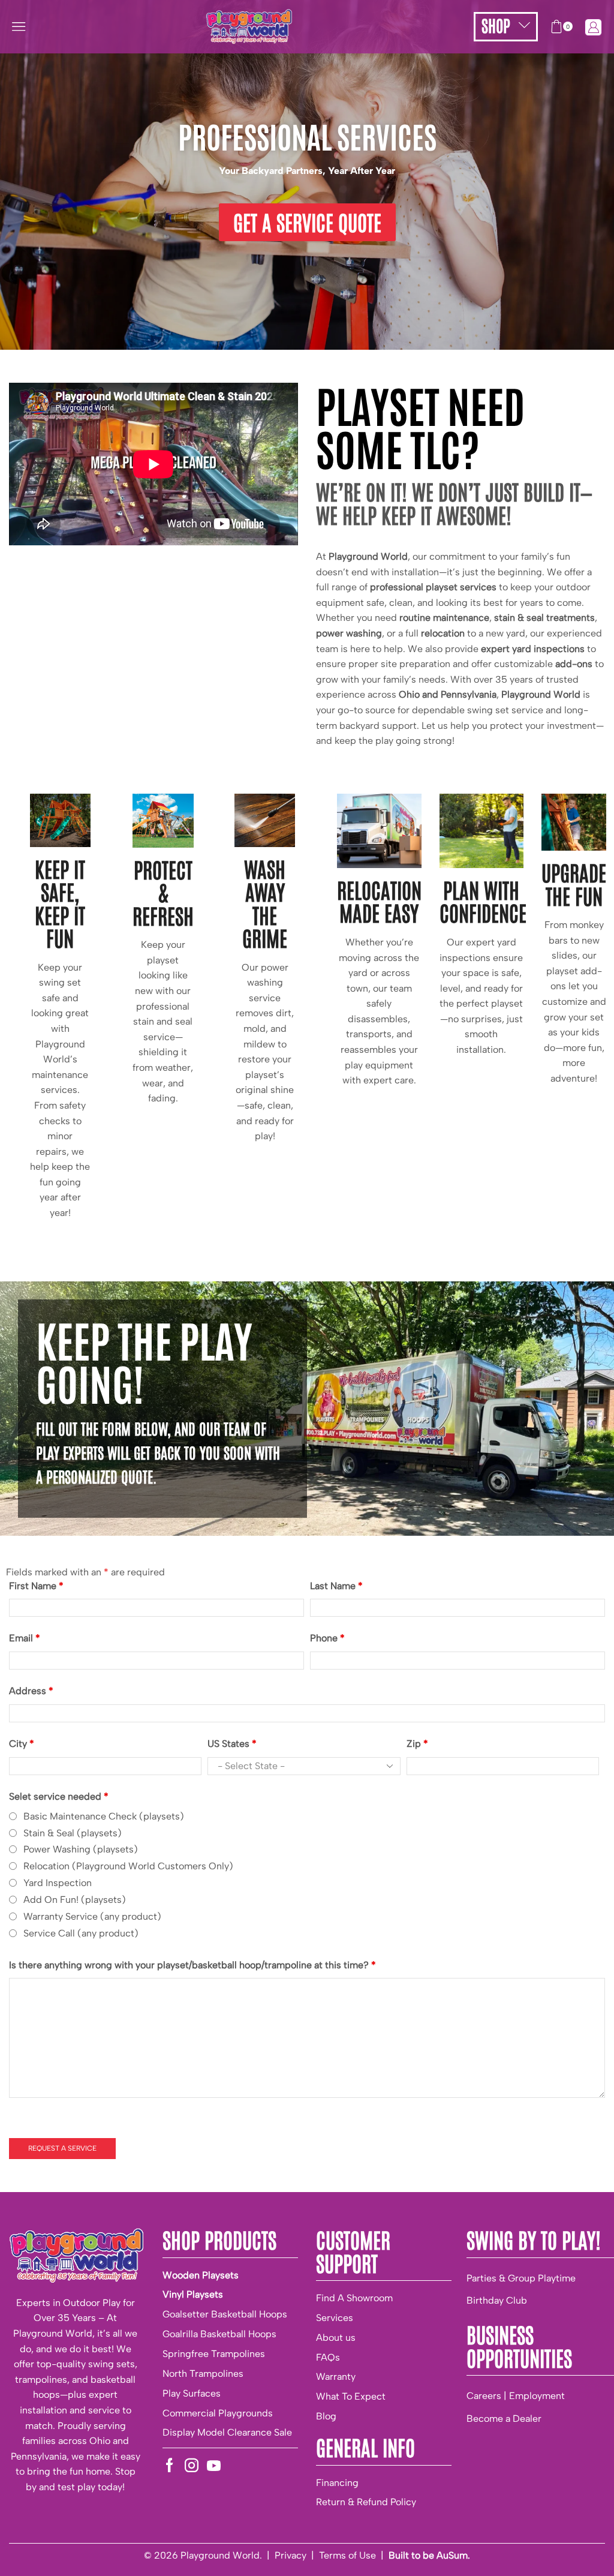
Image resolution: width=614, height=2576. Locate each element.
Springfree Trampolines (214, 2354)
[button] (19, 26)
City (22, 1744)
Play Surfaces (192, 2393)
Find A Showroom (354, 2298)
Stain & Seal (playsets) (73, 1833)
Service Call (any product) (81, 1933)
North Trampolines (203, 2374)
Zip (417, 1744)
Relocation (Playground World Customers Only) (128, 1866)
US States (232, 1744)
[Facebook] (169, 2465)
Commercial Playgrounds (218, 2413)
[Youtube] (214, 2465)
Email (25, 1638)
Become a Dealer (504, 2419)
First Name (36, 1586)
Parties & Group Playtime (521, 2278)
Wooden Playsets (201, 2275)
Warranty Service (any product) (92, 1916)
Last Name (336, 1586)
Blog (326, 2416)
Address (31, 1691)
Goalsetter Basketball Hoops (225, 2314)
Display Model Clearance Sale (227, 2432)
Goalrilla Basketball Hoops (219, 2334)
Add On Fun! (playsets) (75, 1900)
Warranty (336, 2377)
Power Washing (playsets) (81, 1849)
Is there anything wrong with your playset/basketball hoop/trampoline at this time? (192, 1965)
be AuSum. (446, 2555)
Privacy (291, 2555)
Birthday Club (497, 2300)
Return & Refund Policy (366, 2502)
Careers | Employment (516, 2396)
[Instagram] (192, 2465)
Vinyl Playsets (193, 2294)
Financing (337, 2483)
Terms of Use (347, 2555)
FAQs (328, 2357)
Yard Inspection (58, 1883)
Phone (327, 1638)
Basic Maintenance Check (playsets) (104, 1816)
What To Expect (351, 2396)
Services (335, 2318)
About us (336, 2338)
